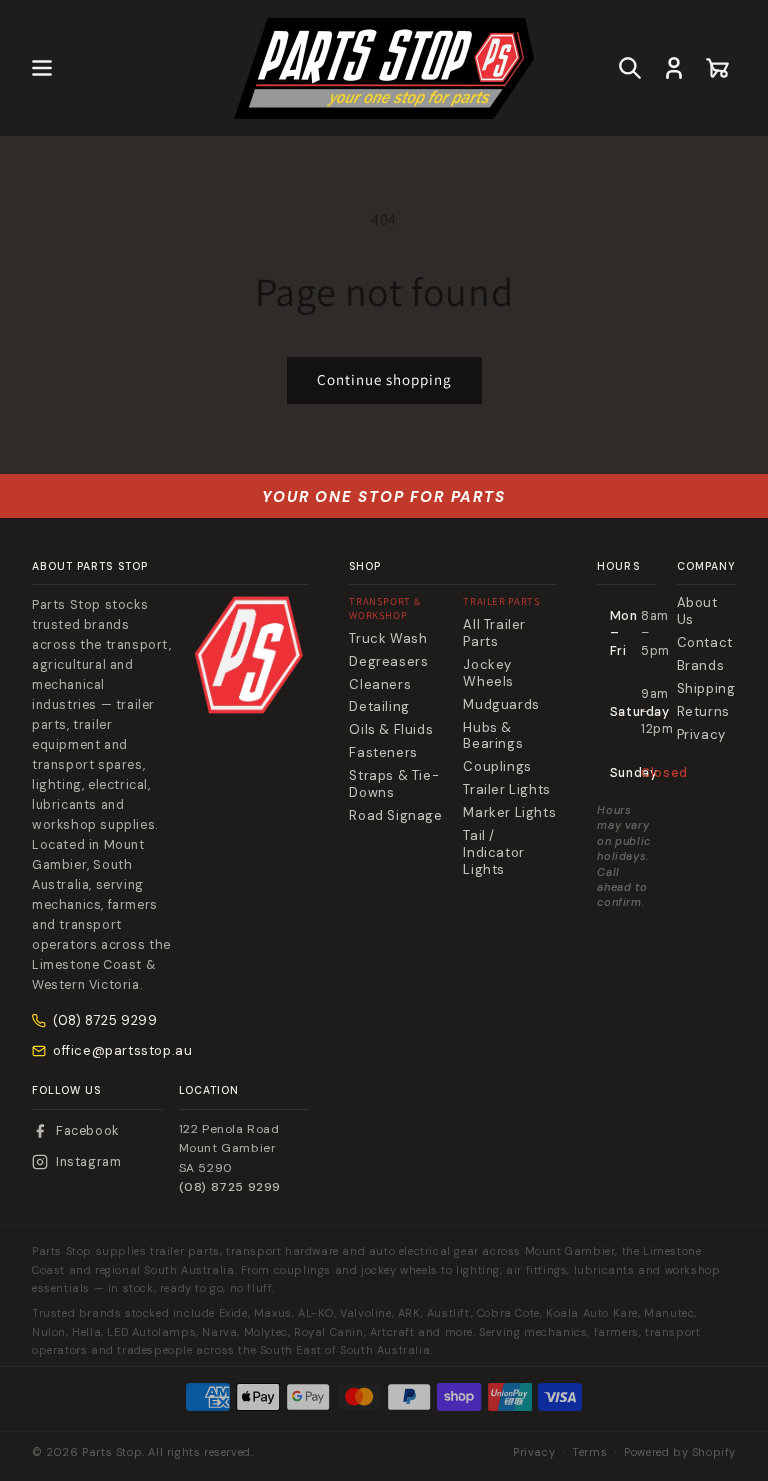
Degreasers (388, 662)
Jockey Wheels (488, 673)
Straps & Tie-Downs (394, 784)
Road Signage (395, 816)
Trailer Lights (506, 790)
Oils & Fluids (391, 730)
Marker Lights (509, 813)
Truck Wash (388, 639)
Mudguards (501, 705)
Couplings (497, 767)
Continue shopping (384, 379)
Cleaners (380, 685)
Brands (701, 666)
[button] (42, 68)
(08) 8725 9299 (105, 1020)
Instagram (88, 1162)
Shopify (714, 1452)
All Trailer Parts (494, 633)
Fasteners (383, 753)
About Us (697, 611)
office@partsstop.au (122, 1050)
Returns (703, 712)
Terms (589, 1452)
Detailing (379, 707)
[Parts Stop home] (249, 655)
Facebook (87, 1131)
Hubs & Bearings (493, 736)
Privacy (701, 735)
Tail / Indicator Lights (493, 853)
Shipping (706, 689)
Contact (705, 643)
